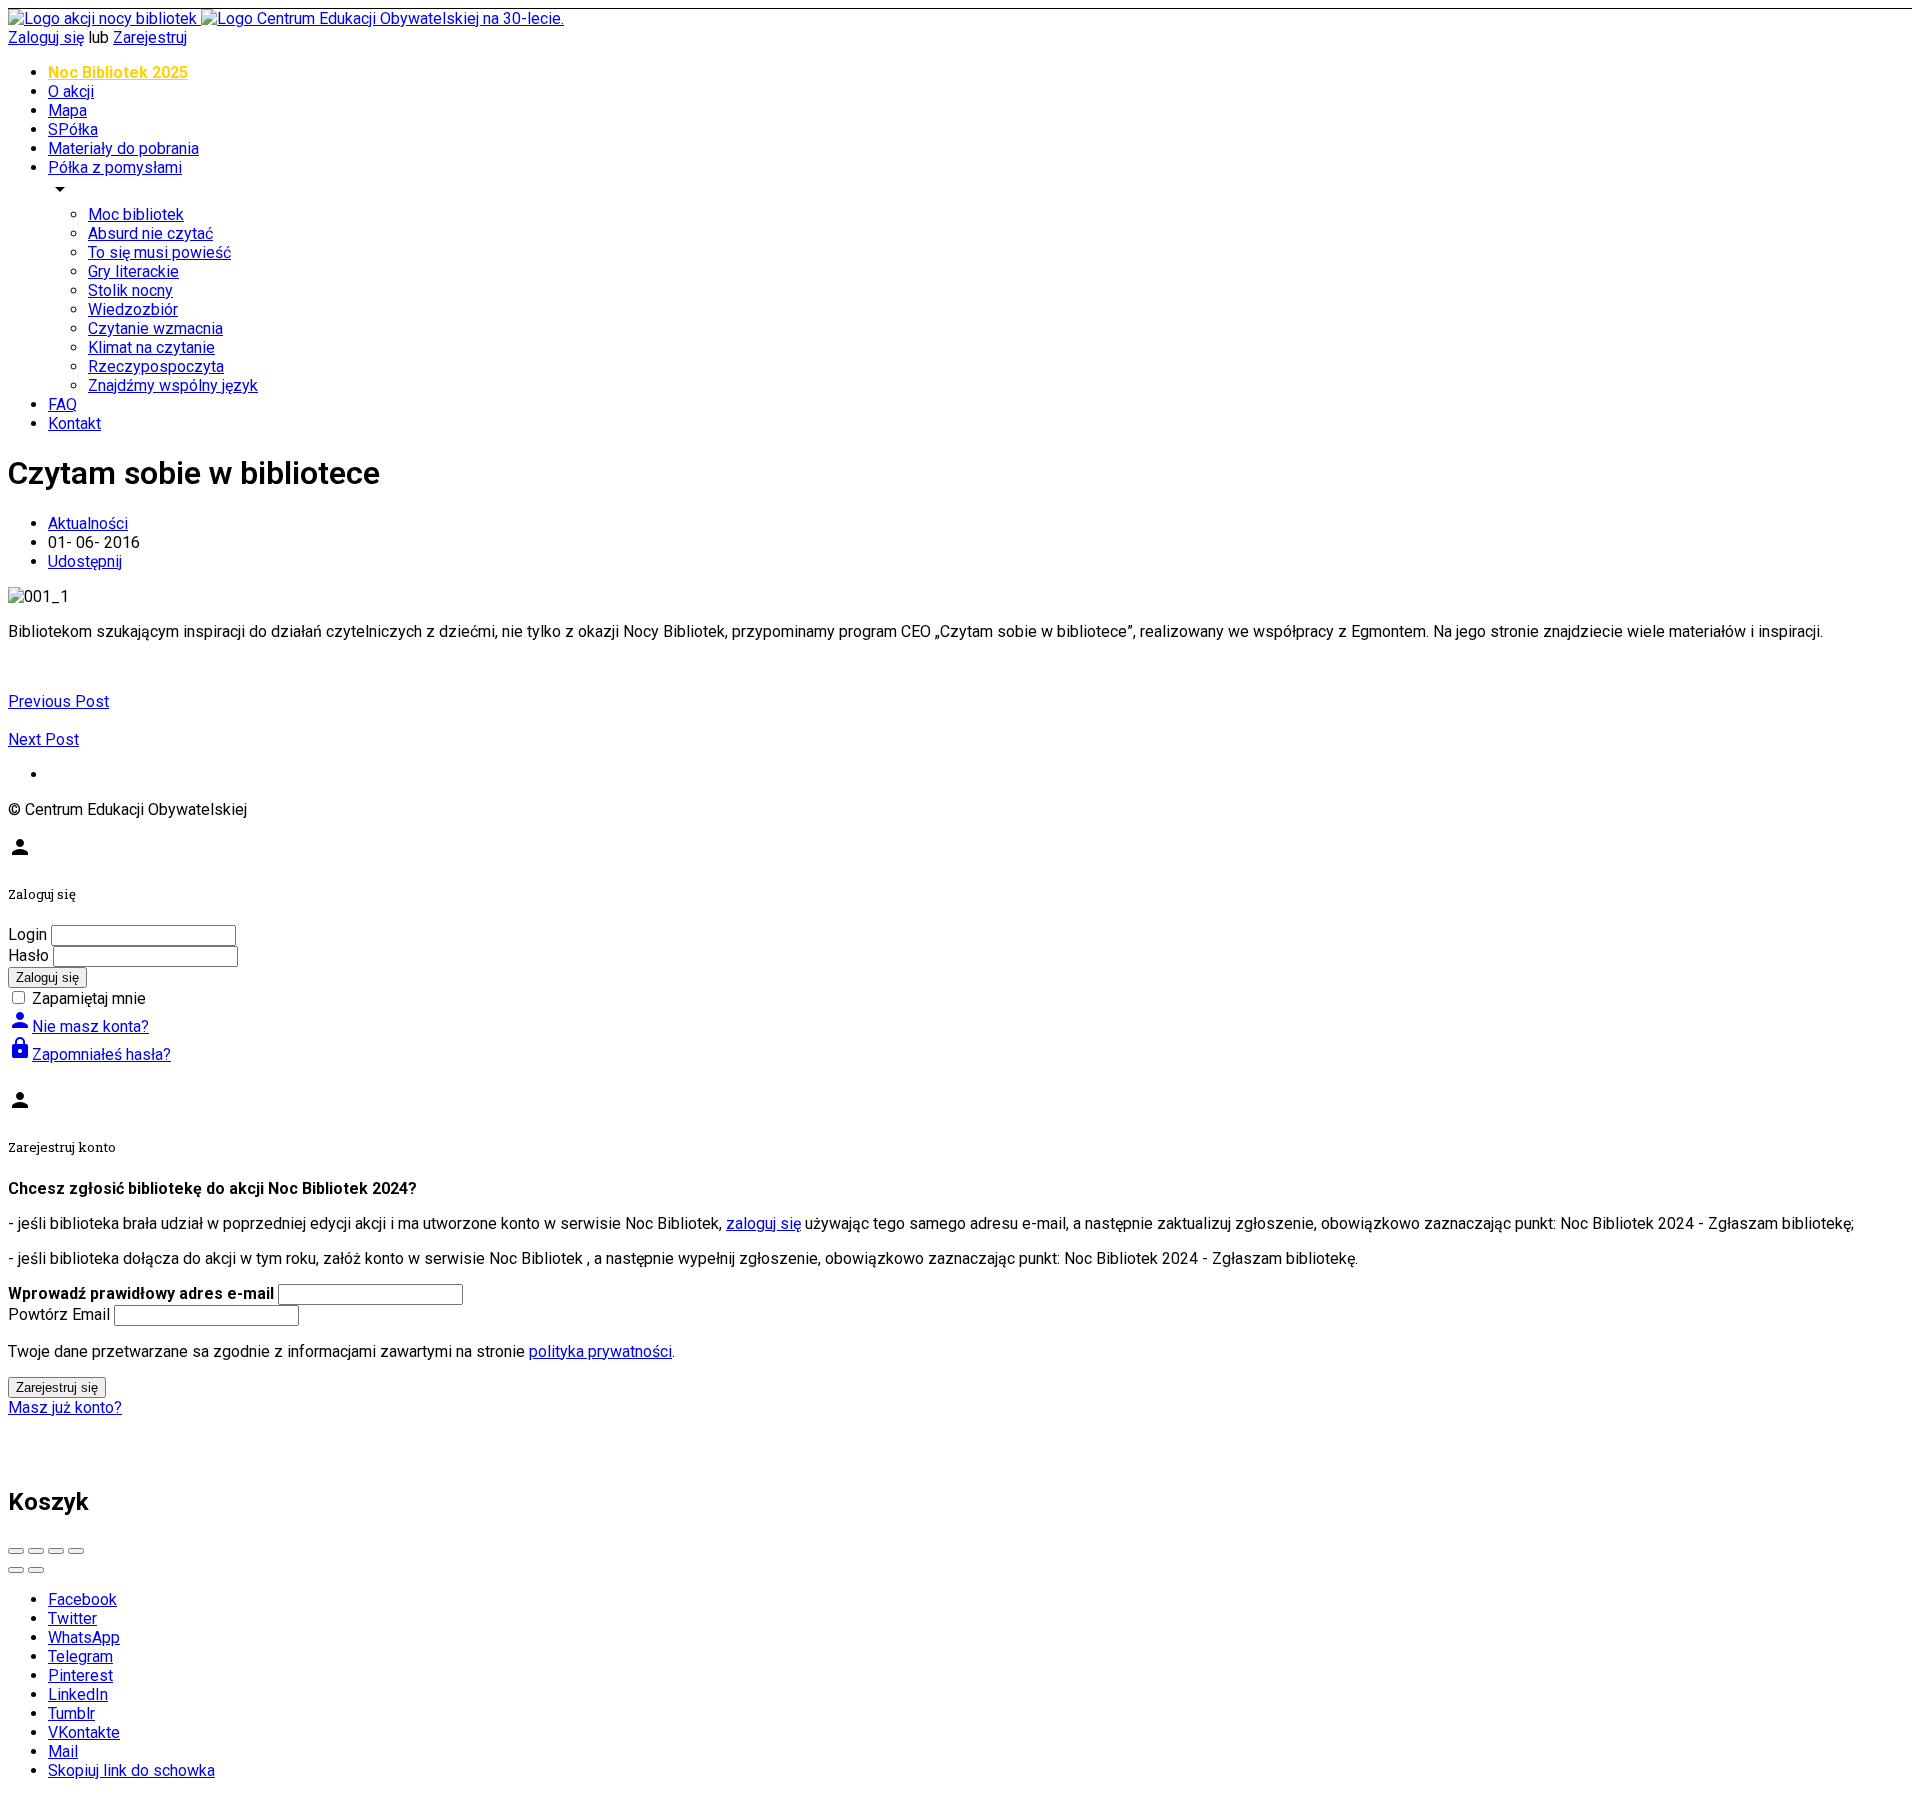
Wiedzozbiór (133, 309)
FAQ (62, 404)
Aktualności (88, 523)
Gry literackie (133, 271)
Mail (63, 1751)
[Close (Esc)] (16, 1551)
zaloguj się (763, 1223)
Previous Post (58, 701)
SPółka (73, 129)
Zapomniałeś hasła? (89, 1054)
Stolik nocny (130, 290)
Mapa (67, 110)
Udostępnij (85, 561)
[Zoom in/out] (76, 1551)
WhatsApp (84, 1637)
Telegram (80, 1656)
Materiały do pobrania (123, 148)
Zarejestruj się (57, 1387)
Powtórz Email (59, 1314)
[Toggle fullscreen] (56, 1551)
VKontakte (84, 1732)
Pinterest (80, 1675)
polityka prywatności (600, 1351)
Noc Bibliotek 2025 (118, 72)
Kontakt (74, 423)
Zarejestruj (150, 37)
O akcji (71, 91)
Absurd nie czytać (150, 233)
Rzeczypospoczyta (156, 366)
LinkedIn (78, 1694)
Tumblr (71, 1713)
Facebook (82, 1599)
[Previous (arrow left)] (16, 1570)
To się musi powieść (159, 252)
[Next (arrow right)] (36, 1570)
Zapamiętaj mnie (89, 998)
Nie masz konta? (78, 1026)
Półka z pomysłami (115, 167)
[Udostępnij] (36, 1551)
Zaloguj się (46, 37)
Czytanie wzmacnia (155, 328)
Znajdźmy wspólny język (173, 385)
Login (27, 934)
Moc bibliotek (136, 214)
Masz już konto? (65, 1407)
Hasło (28, 955)
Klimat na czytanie (151, 347)
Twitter (72, 1618)
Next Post (43, 739)
